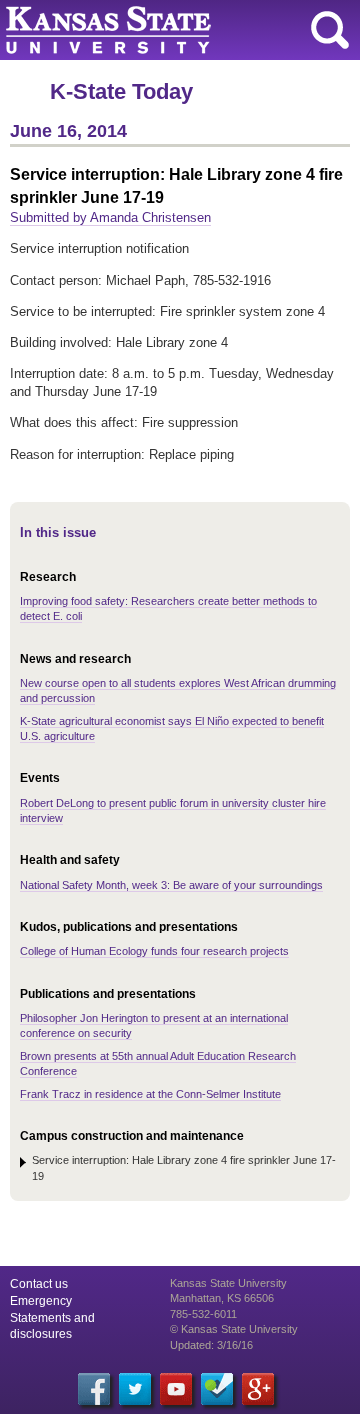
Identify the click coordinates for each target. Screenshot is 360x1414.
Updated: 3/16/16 (211, 1345)
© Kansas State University (234, 1329)
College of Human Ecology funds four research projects (154, 951)
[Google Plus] (258, 1389)
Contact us (39, 1284)
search (330, 30)
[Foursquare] (217, 1389)
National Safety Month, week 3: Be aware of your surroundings (171, 885)
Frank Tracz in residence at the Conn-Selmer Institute (150, 1094)
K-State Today (121, 91)
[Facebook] (94, 1389)
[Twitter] (135, 1389)
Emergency (41, 1301)
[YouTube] (176, 1389)
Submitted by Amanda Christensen (110, 217)
